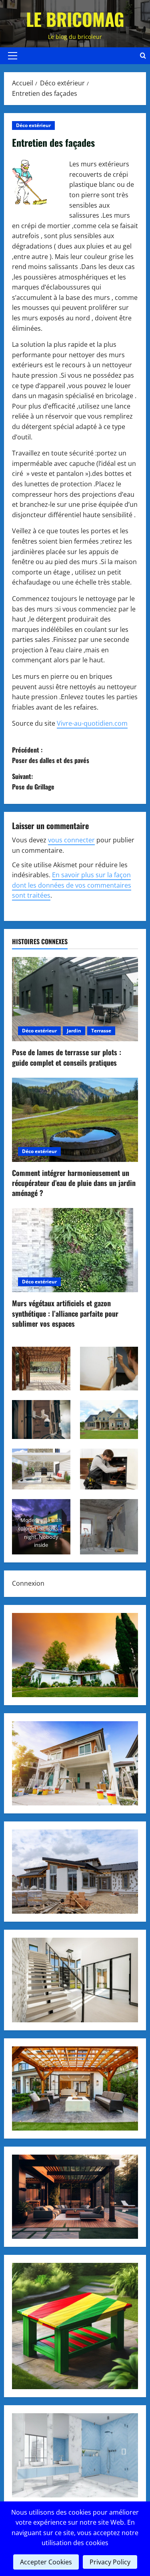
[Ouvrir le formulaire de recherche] (143, 56)
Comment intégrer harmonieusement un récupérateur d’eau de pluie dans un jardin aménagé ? (74, 1183)
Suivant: (33, 781)
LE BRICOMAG (75, 19)
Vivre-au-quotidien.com (92, 723)
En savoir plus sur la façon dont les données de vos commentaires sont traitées (72, 885)
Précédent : (51, 755)
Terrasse (101, 1031)
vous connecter (71, 840)
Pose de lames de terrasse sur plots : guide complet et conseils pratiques (67, 1057)
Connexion (28, 1583)
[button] (13, 56)
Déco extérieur (33, 125)
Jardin (74, 1031)
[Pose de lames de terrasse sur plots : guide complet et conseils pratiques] (75, 999)
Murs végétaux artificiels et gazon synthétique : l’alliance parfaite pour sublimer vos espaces (65, 1313)
